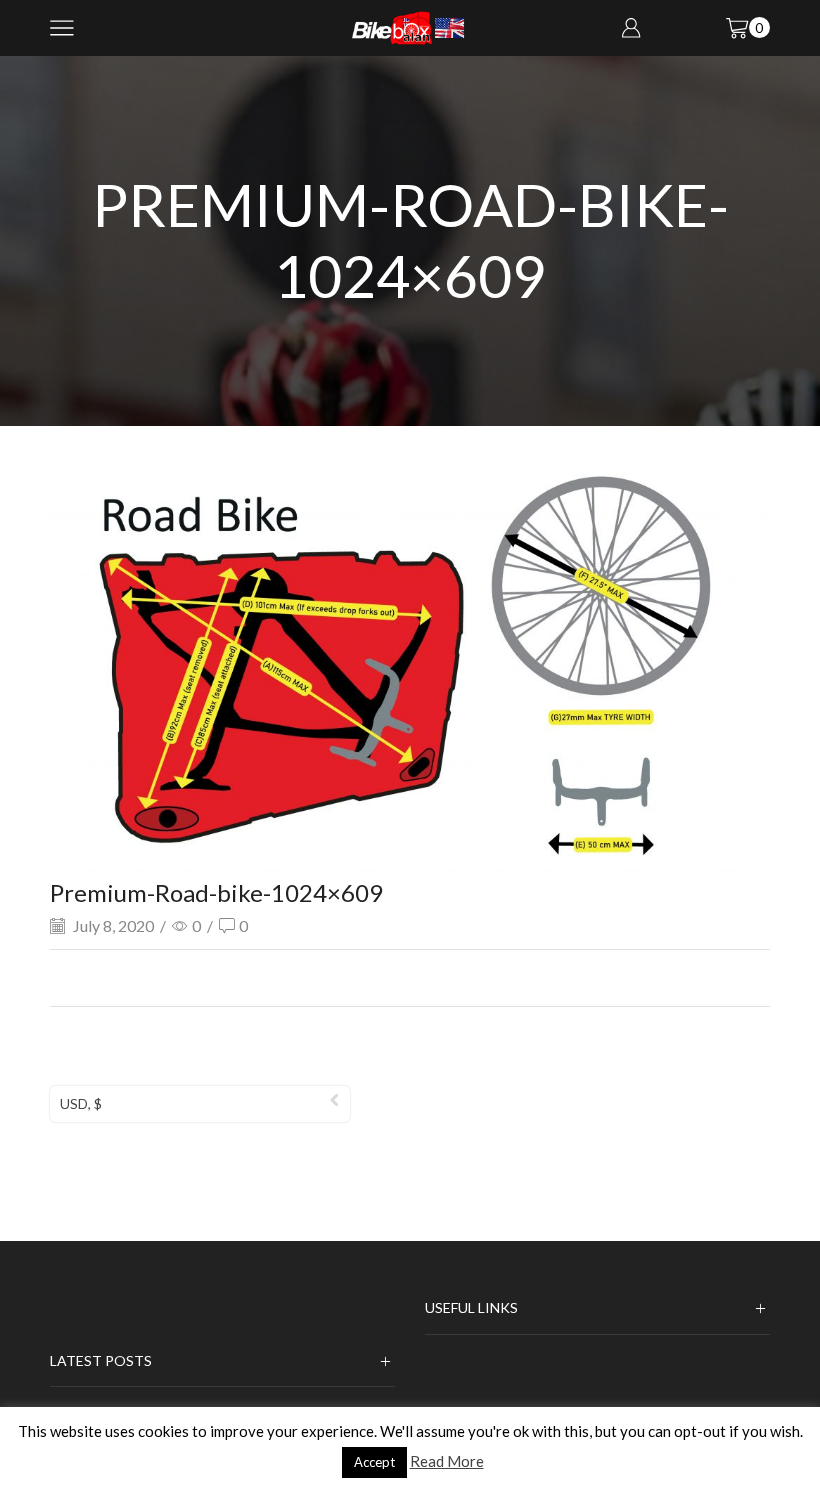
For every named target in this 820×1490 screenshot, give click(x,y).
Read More (447, 1461)
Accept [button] (374, 1462)
